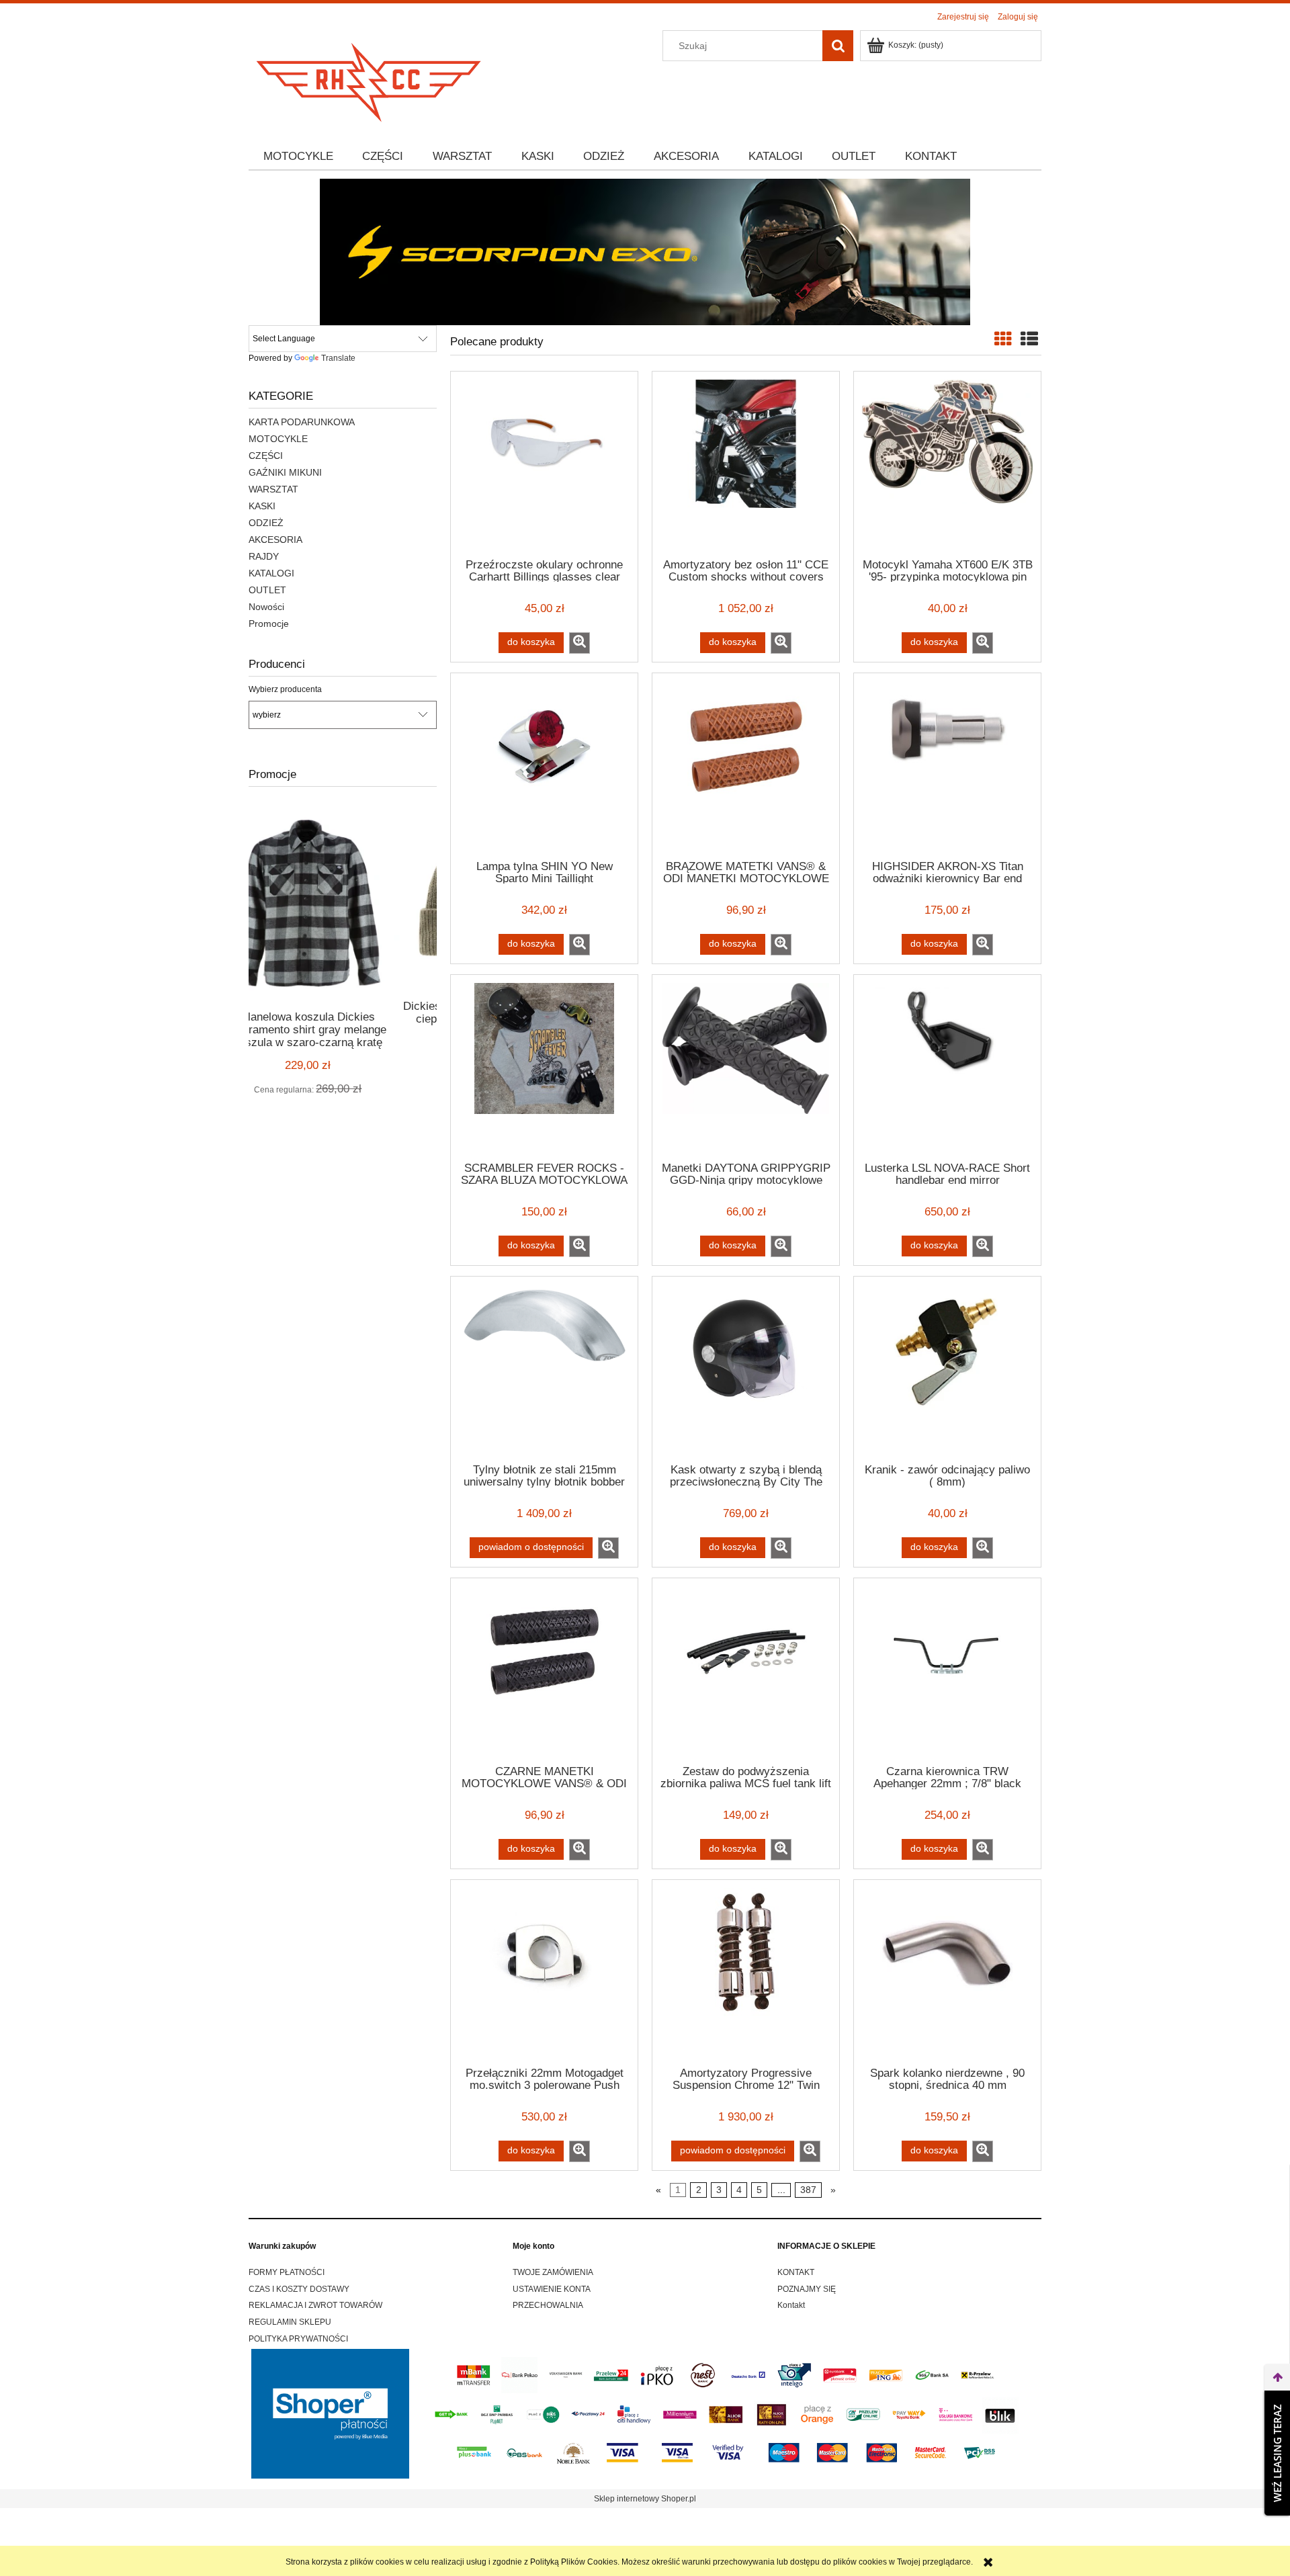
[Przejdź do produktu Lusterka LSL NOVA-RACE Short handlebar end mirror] (947, 1067)
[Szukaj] (838, 46)
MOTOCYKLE (278, 439)
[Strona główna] (370, 78)
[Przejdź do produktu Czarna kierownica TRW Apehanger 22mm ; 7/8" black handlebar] (947, 1670)
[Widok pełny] (1029, 339)
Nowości (266, 607)
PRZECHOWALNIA (548, 2305)
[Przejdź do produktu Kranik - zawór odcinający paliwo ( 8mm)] (947, 1369)
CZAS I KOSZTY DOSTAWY (299, 2289)
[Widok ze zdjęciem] (1003, 339)
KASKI (262, 506)
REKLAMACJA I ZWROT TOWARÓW (315, 2305)
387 (808, 2190)
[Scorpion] (645, 251)
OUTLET (267, 590)
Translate (338, 358)
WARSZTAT (273, 489)
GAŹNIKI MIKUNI (285, 472)
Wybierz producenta (285, 689)
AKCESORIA (275, 540)
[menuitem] (298, 157)
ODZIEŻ (266, 523)
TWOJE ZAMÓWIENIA (553, 2272)
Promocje (269, 624)
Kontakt (791, 2305)
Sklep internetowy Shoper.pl (645, 2499)
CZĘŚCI (266, 456)
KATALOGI (271, 573)
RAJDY (264, 556)
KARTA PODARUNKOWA (302, 422)
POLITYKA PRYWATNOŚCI (298, 2339)
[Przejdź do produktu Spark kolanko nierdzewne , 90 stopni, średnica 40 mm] (947, 1972)
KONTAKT (796, 2272)
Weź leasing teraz (1277, 2453)
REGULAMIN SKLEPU (290, 2322)
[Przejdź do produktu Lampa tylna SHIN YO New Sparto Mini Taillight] (544, 765)
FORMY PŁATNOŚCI (287, 2272)
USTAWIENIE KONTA (552, 2289)
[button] (579, 643)
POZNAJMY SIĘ (807, 2289)
